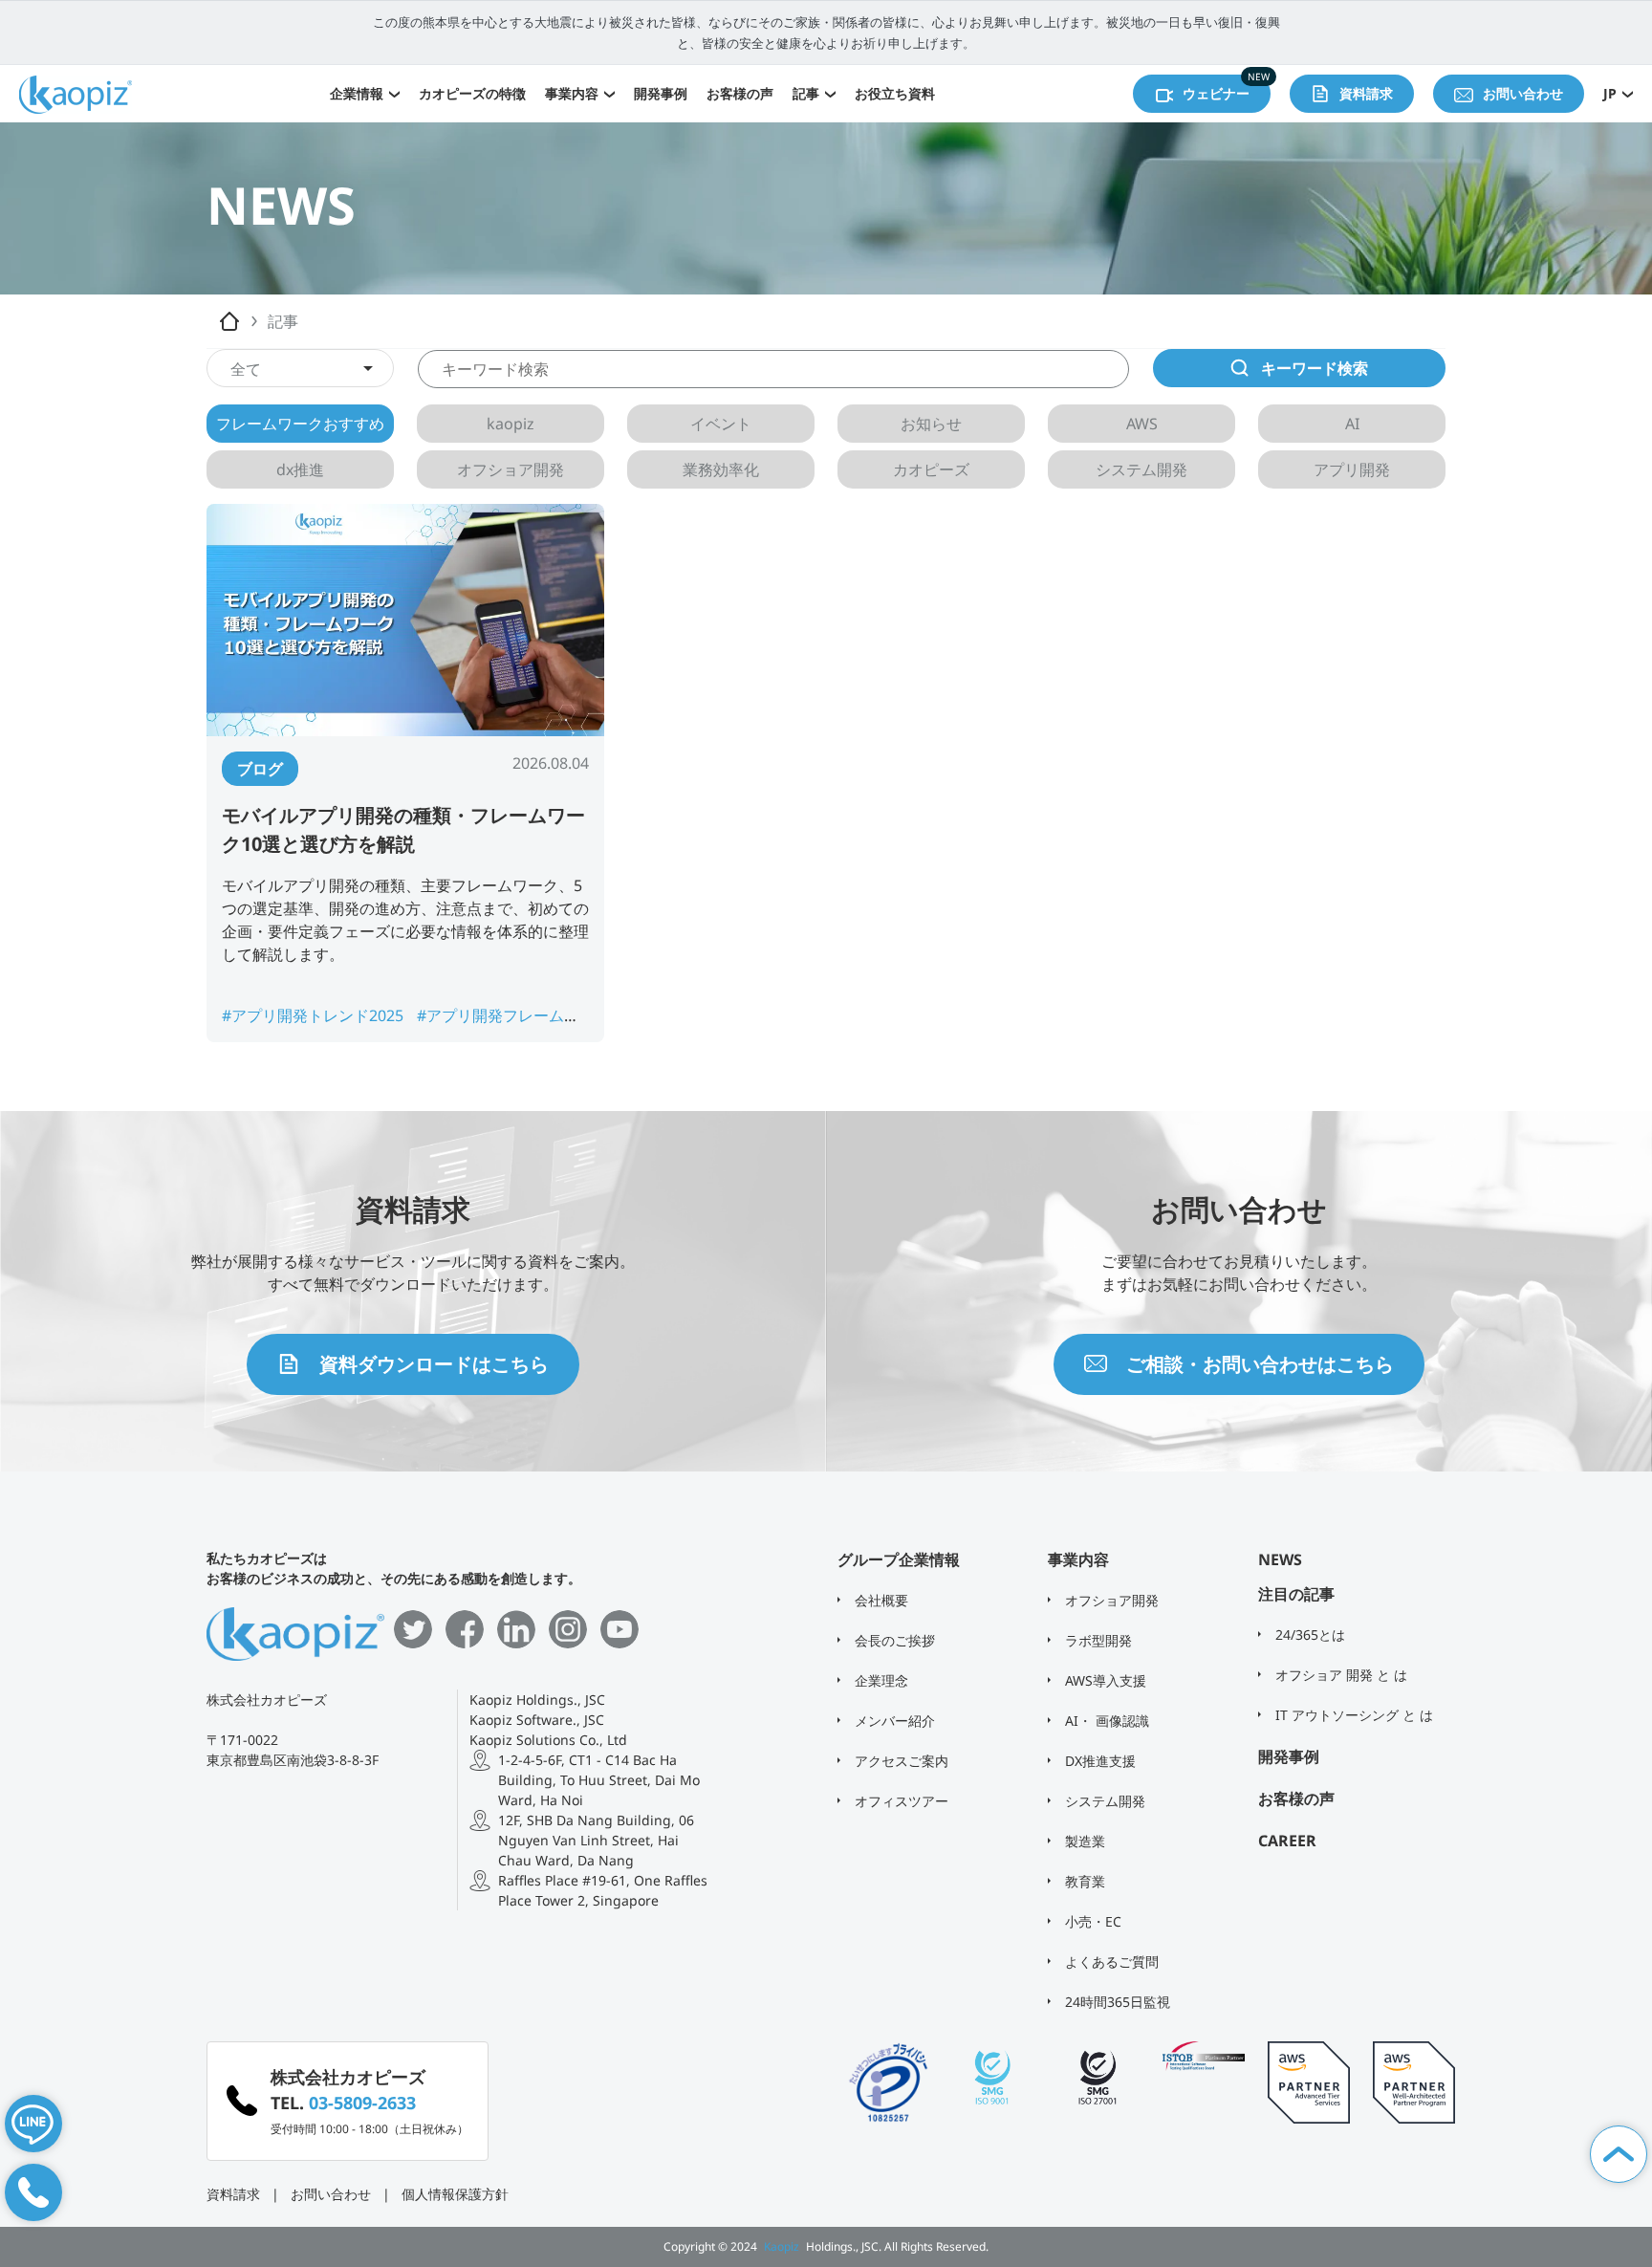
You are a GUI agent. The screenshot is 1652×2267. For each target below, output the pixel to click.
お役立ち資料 (895, 93)
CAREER (1287, 1841)
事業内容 (572, 93)
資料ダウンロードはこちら (434, 1364)
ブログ (260, 769)
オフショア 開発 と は (1339, 1675)
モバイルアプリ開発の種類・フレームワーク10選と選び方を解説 (403, 829)
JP (1610, 93)
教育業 (1083, 1881)
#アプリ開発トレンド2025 (315, 1015)
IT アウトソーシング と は (1352, 1715)
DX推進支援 (1098, 1761)
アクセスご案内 (900, 1761)
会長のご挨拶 (893, 1640)
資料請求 (233, 2194)
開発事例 (661, 93)
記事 (806, 93)
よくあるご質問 (1110, 1962)
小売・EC (1091, 1921)
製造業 (1083, 1841)
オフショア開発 (1110, 1600)
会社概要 (880, 1600)
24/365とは (1308, 1635)
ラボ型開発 (1097, 1640)
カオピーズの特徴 (472, 93)
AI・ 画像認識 (1105, 1721)
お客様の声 (740, 93)
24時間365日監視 (1116, 2002)
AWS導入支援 (1104, 1680)
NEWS (1280, 1559)
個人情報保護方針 (455, 2194)
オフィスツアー (900, 1801)
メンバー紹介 (893, 1721)
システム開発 (1103, 1801)
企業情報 (357, 93)
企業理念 (880, 1680)
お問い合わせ (331, 2194)
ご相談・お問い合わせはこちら (1260, 1364)
